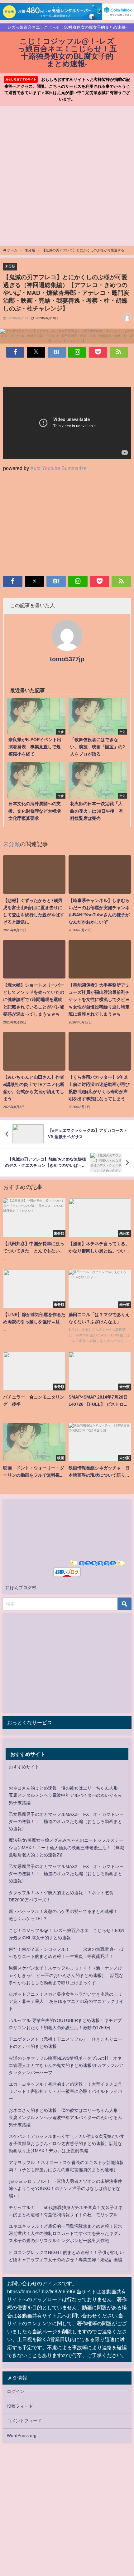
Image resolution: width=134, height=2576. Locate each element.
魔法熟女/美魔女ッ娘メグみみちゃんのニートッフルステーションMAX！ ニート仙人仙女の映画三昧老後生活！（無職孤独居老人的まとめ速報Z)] (66, 1847)
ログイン (16, 2391)
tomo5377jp (67, 659)
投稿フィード (20, 2406)
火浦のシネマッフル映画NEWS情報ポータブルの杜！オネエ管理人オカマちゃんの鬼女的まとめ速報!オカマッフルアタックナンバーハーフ (66, 2065)
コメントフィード (24, 2421)
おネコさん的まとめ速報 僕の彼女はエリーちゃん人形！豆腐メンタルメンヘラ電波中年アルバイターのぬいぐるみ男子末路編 (65, 1795)
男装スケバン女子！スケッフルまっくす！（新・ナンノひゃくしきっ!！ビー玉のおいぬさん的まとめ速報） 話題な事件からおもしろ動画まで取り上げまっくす (66, 1975)
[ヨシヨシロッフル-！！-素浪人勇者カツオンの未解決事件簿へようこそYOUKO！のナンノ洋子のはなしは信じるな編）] (65, 2188)
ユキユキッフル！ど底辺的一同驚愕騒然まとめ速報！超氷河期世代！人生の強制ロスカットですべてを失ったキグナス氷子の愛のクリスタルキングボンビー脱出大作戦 (65, 2233)
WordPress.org (22, 2435)
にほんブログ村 (21, 1588)
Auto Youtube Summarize (58, 468)
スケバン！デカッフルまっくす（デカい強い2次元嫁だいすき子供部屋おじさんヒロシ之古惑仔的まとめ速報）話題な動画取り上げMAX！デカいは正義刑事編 (67, 2143)
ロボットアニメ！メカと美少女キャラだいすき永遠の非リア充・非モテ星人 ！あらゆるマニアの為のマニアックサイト (66, 2001)
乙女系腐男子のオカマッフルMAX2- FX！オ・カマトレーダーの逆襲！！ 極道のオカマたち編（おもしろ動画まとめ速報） (66, 1821)
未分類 (10, 266)
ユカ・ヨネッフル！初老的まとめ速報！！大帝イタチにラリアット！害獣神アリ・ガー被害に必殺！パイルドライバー (65, 2091)
